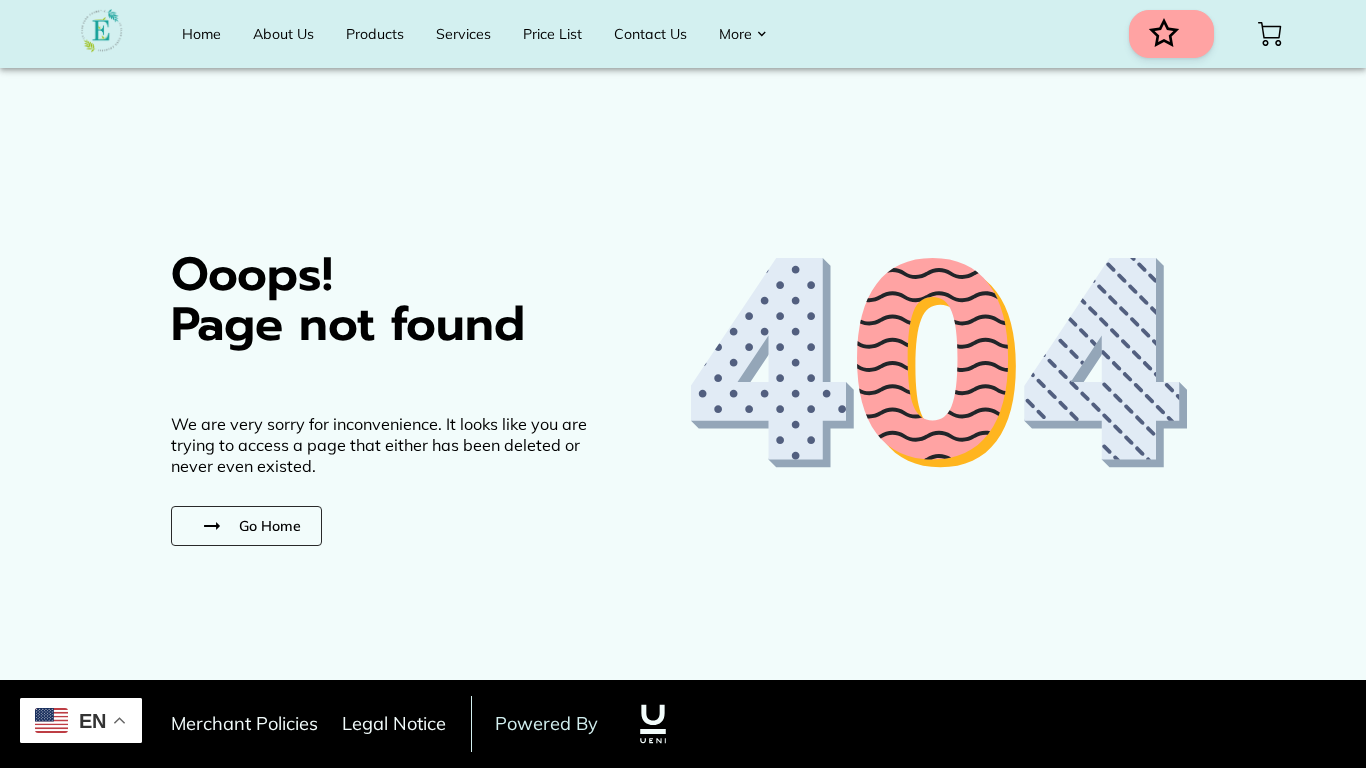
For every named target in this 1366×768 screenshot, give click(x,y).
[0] (1270, 34)
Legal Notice (394, 723)
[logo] (653, 724)
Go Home (270, 526)
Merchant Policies (244, 723)
